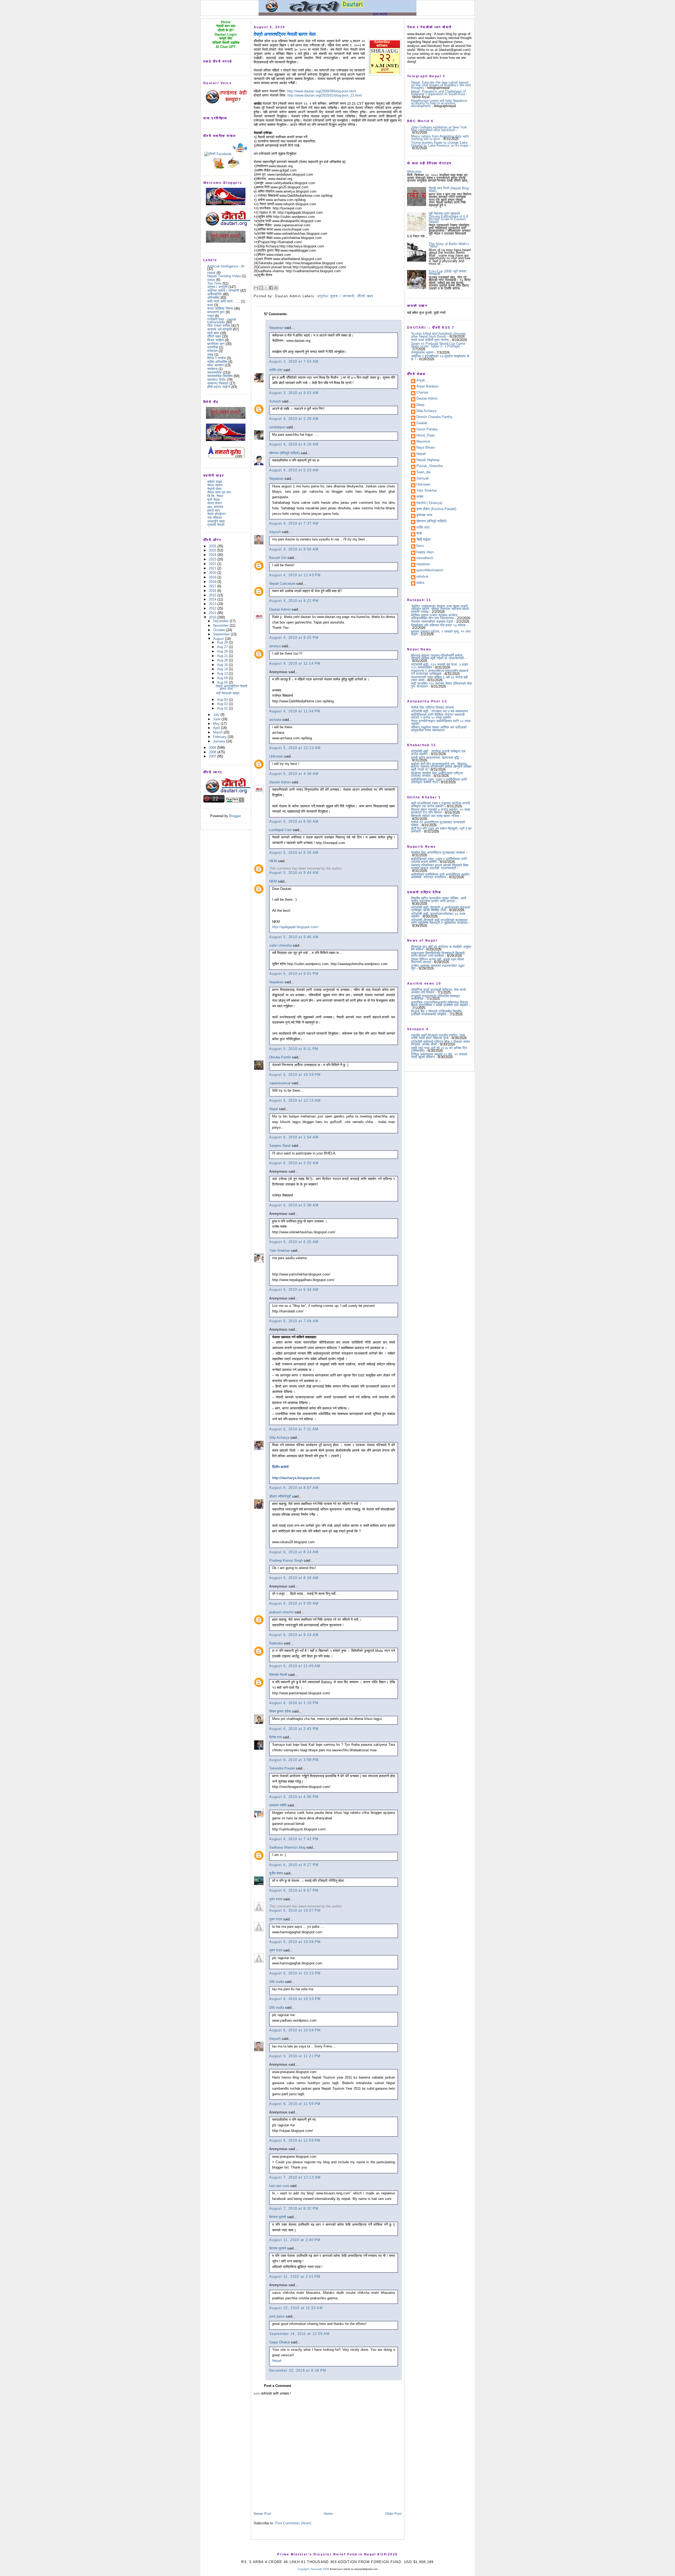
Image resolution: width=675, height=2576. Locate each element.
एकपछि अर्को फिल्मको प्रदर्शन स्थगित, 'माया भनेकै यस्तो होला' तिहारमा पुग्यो (438, 1037)
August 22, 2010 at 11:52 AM (296, 2308)
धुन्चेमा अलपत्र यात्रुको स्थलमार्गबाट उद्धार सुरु (438, 967)
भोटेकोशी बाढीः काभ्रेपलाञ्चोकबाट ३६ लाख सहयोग (438, 915)
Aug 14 (223, 669)
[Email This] (256, 288)
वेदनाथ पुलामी (278, 2217)
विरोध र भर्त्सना (217, 358)
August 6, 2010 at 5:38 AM (294, 1205)
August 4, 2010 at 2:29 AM (294, 419)
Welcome (414, 172)
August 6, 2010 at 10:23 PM (295, 1973)
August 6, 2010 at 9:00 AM (294, 1603)
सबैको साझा (215, 482)
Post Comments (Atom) (293, 2523)
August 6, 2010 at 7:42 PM (294, 1839)
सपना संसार (215, 503)
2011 (213, 613)
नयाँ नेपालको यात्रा (228, 693)
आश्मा (420, 497)
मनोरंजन (212, 351)
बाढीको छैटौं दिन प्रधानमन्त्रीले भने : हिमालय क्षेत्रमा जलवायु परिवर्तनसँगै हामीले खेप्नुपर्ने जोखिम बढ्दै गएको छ (441, 767)
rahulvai (422, 577)
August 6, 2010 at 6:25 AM (294, 1242)
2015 (213, 595)
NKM (273, 861)
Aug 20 (223, 660)
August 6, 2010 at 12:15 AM (295, 1100)
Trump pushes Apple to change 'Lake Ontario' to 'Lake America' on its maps (440, 144)
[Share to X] (266, 288)
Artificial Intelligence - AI (226, 266)
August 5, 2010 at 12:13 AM (295, 748)
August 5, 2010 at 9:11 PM (294, 1049)
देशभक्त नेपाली (278, 1675)
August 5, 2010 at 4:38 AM (294, 774)
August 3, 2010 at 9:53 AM (294, 393)
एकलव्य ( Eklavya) (429, 503)
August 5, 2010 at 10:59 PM (295, 1075)
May (217, 724)
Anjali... (422, 381)
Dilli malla (277, 1982)
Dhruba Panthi (280, 1057)
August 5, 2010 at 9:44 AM (294, 873)
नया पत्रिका (215, 518)
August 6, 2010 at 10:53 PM (295, 1999)
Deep (420, 405)
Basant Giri (278, 558)
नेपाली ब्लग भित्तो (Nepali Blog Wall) (449, 190)
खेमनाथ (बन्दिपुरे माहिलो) (284, 453)
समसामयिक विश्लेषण (220, 376)
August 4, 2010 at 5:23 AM (294, 470)
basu (420, 546)
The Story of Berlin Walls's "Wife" (449, 245)
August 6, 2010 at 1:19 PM (294, 1703)
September (222, 634)
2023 (213, 559)
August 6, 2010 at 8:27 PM (294, 1865)
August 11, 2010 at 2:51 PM (295, 2277)
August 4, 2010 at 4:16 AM (294, 444)
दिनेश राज (275, 1737)
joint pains (277, 2316)
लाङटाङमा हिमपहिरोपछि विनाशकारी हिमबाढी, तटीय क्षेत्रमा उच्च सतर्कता (438, 954)
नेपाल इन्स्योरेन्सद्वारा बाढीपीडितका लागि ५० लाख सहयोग (441, 722)
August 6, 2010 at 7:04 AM (294, 1321)
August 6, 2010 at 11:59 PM (295, 2104)
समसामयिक (214, 373)
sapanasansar (280, 1083)
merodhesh (425, 558)
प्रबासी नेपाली (216, 525)
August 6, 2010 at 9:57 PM (294, 1890)
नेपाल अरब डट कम (219, 492)
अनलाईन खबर (216, 521)
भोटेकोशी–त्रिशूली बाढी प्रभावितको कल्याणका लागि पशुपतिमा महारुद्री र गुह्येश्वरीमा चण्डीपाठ (439, 921)
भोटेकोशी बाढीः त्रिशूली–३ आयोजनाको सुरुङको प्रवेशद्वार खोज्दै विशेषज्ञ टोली (441, 909)
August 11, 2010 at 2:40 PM (295, 2240)
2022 (213, 564)
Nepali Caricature (282, 584)
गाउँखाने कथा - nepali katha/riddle (222, 321)
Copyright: (304, 2569)
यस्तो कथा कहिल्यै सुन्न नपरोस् (430, 340)
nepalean (423, 564)
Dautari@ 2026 (320, 2569)
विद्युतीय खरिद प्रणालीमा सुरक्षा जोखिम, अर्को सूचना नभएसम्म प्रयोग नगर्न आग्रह (439, 900)
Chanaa (422, 393)
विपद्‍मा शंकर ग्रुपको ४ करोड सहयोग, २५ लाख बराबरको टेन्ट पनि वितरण (441, 811)
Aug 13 (223, 673)
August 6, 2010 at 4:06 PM (294, 1797)
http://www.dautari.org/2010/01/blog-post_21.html (325, 95)
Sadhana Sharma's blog (287, 1847)
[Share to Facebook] (271, 288)
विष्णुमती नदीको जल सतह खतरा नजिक (435, 816)
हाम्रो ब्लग (214, 510)
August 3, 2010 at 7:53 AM (294, 361)
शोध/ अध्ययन (215, 365)
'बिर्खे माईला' (424, 540)
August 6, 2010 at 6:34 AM (294, 1290)
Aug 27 (223, 647)
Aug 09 (223, 678)
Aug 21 (223, 656)
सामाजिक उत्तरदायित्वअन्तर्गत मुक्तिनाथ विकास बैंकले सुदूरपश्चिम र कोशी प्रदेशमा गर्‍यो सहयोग (440, 1004)
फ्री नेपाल (214, 500)
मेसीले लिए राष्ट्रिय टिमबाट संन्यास (432, 707)
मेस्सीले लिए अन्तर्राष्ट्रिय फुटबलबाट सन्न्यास (438, 853)
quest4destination (430, 570)
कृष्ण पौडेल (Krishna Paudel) (436, 509)
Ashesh (275, 401)
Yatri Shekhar (279, 1251)
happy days (425, 552)
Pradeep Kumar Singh (286, 1560)
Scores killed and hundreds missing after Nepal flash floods (438, 335)
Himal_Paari (426, 436)
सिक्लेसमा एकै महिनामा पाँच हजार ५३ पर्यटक (438, 625)
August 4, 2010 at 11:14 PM (295, 663)
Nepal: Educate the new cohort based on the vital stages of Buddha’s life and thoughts (441, 85)
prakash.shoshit (281, 1612)
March (218, 732)
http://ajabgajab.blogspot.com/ (295, 927)
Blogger (235, 816)
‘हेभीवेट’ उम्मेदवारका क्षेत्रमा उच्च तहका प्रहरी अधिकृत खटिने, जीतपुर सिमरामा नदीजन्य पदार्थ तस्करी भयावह (440, 609)
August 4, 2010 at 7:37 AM (294, 523)
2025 (213, 550)
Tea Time (214, 283)
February (220, 737)
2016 (213, 591)
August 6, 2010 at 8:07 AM (294, 1488)
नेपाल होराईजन (216, 514)
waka (420, 583)
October (220, 630)
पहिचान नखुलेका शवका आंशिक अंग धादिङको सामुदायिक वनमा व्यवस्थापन (439, 729)
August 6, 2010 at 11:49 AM (295, 1666)
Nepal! (421, 454)
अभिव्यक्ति (213, 298)
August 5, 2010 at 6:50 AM (294, 821)
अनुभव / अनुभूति (217, 287)
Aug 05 (223, 682)
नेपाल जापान (215, 485)
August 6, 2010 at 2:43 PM (294, 1729)
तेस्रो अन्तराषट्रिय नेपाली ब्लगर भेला (232, 687)
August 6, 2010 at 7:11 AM (294, 1429)
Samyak (423, 479)
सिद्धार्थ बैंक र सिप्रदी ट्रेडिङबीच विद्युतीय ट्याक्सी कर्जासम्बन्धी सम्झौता (436, 1013)
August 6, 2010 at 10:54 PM (295, 2030)
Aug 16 (223, 665)
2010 (213, 617)
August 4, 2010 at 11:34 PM (295, 711)
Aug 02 (223, 704)
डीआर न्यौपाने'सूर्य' (280, 1496)
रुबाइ (210, 355)
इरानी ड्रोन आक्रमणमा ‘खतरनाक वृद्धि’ (435, 758)
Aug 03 (223, 700)
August (219, 639)
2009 (213, 748)
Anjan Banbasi (427, 387)
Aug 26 (223, 651)
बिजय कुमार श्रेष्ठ (280, 1711)
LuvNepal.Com (280, 830)
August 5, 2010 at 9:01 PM (294, 974)
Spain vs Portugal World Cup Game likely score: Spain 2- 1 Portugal (438, 345)
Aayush (275, 532)
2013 (213, 604)
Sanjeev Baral (280, 1146)
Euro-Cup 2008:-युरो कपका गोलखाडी (448, 273)
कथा (210, 305)
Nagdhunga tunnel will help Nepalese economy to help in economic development (439, 103)
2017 (213, 586)
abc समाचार (215, 507)
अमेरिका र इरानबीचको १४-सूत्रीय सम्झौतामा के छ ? (440, 358)
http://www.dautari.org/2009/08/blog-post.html (322, 91)
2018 (213, 582)
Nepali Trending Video (224, 276)
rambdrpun (277, 427)
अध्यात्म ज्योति (278, 1805)
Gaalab (422, 423)
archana (275, 720)
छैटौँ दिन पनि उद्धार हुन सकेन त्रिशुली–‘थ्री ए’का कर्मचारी (441, 830)
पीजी (419, 534)
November (221, 625)
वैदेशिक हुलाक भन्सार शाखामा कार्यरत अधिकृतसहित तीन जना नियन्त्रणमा (434, 617)
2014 (213, 599)
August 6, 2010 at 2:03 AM (294, 1163)
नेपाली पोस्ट (214, 489)
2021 (213, 568)
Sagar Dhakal (279, 2342)
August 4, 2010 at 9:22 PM (294, 601)
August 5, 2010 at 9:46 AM (294, 937)
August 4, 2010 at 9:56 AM (294, 549)
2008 (213, 752)
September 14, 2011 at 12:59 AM (299, 2334)
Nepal (274, 1109)
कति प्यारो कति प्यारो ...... (224, 301)
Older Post (393, 2514)
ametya (275, 646)
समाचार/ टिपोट (216, 380)
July (217, 715)
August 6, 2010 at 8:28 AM (294, 1578)
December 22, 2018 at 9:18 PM (298, 2370)
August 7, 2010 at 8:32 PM (294, 2208)
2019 (213, 577)
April (217, 728)
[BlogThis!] (261, 288)
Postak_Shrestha (430, 466)
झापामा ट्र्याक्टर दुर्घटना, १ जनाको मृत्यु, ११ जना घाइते (441, 633)
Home (328, 2514)
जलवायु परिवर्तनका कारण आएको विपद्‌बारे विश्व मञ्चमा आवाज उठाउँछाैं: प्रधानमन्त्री (440, 867)
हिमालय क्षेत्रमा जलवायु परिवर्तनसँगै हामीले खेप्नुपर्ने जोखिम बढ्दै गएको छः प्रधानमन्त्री (437, 657)
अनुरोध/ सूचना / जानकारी (223, 291)
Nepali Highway (428, 460)
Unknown (276, 756)
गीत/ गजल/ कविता (219, 326)
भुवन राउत (276, 1899)
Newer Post (262, 2514)
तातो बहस (213, 333)
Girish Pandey (427, 430)
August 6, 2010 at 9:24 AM (294, 1635)
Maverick (423, 442)
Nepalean (276, 328)
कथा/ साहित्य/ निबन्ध (220, 308)
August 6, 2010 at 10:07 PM (295, 1910)
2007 (213, 756)
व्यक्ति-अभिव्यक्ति (217, 362)
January (220, 741)
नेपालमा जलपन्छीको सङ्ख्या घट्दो (432, 622)
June (217, 719)
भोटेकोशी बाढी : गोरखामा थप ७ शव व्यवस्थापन (439, 711)
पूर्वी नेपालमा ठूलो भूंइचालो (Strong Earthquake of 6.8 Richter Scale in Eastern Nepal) (448, 218)
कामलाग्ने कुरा (216, 312)
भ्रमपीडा (213, 347)
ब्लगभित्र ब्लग (216, 344)
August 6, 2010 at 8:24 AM (294, 1552)
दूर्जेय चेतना (276, 1873)
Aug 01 (223, 708)
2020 (213, 573)
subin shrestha (280, 945)
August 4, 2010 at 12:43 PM (295, 575)
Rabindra (276, 1643)
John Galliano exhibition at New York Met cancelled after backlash (439, 129)
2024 (213, 555)
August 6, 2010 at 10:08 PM (295, 1942)
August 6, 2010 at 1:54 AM (294, 1137)
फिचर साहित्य (216, 340)
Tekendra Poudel (282, 1768)
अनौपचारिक (214, 294)
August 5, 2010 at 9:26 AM (294, 853)
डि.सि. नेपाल (215, 496)
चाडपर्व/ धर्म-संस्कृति (220, 329)
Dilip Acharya (279, 1438)
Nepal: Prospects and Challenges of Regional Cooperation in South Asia (438, 93)
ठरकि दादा (276, 370)
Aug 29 (223, 642)
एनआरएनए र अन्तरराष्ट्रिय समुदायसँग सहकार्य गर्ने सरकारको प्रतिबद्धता (440, 672)
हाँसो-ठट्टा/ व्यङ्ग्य (219, 387)
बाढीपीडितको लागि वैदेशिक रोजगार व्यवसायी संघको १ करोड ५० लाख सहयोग (438, 716)
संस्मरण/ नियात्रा (218, 383)
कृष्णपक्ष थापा (424, 515)
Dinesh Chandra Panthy (434, 417)
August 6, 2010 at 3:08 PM (294, 1760)
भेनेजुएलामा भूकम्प (422, 352)
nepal (211, 273)
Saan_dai (423, 472)
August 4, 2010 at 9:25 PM (294, 638)
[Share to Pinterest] (276, 288)
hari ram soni (279, 2186)
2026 (213, 546)
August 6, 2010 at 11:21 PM (295, 2056)
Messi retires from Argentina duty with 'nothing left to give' (440, 138)
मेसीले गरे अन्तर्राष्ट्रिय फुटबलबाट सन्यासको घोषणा (438, 824)
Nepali (277, 2361)
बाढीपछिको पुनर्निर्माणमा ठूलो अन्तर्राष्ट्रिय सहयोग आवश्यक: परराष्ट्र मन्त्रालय (440, 876)
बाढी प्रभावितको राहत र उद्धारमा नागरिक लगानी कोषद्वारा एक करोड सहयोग (440, 805)
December (221, 621)
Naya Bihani (426, 448)
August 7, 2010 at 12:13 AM (295, 2177)
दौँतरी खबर (214, 336)
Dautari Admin (280, 609)
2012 (213, 608)
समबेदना (212, 369)
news (211, 280)
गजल (211, 316)
